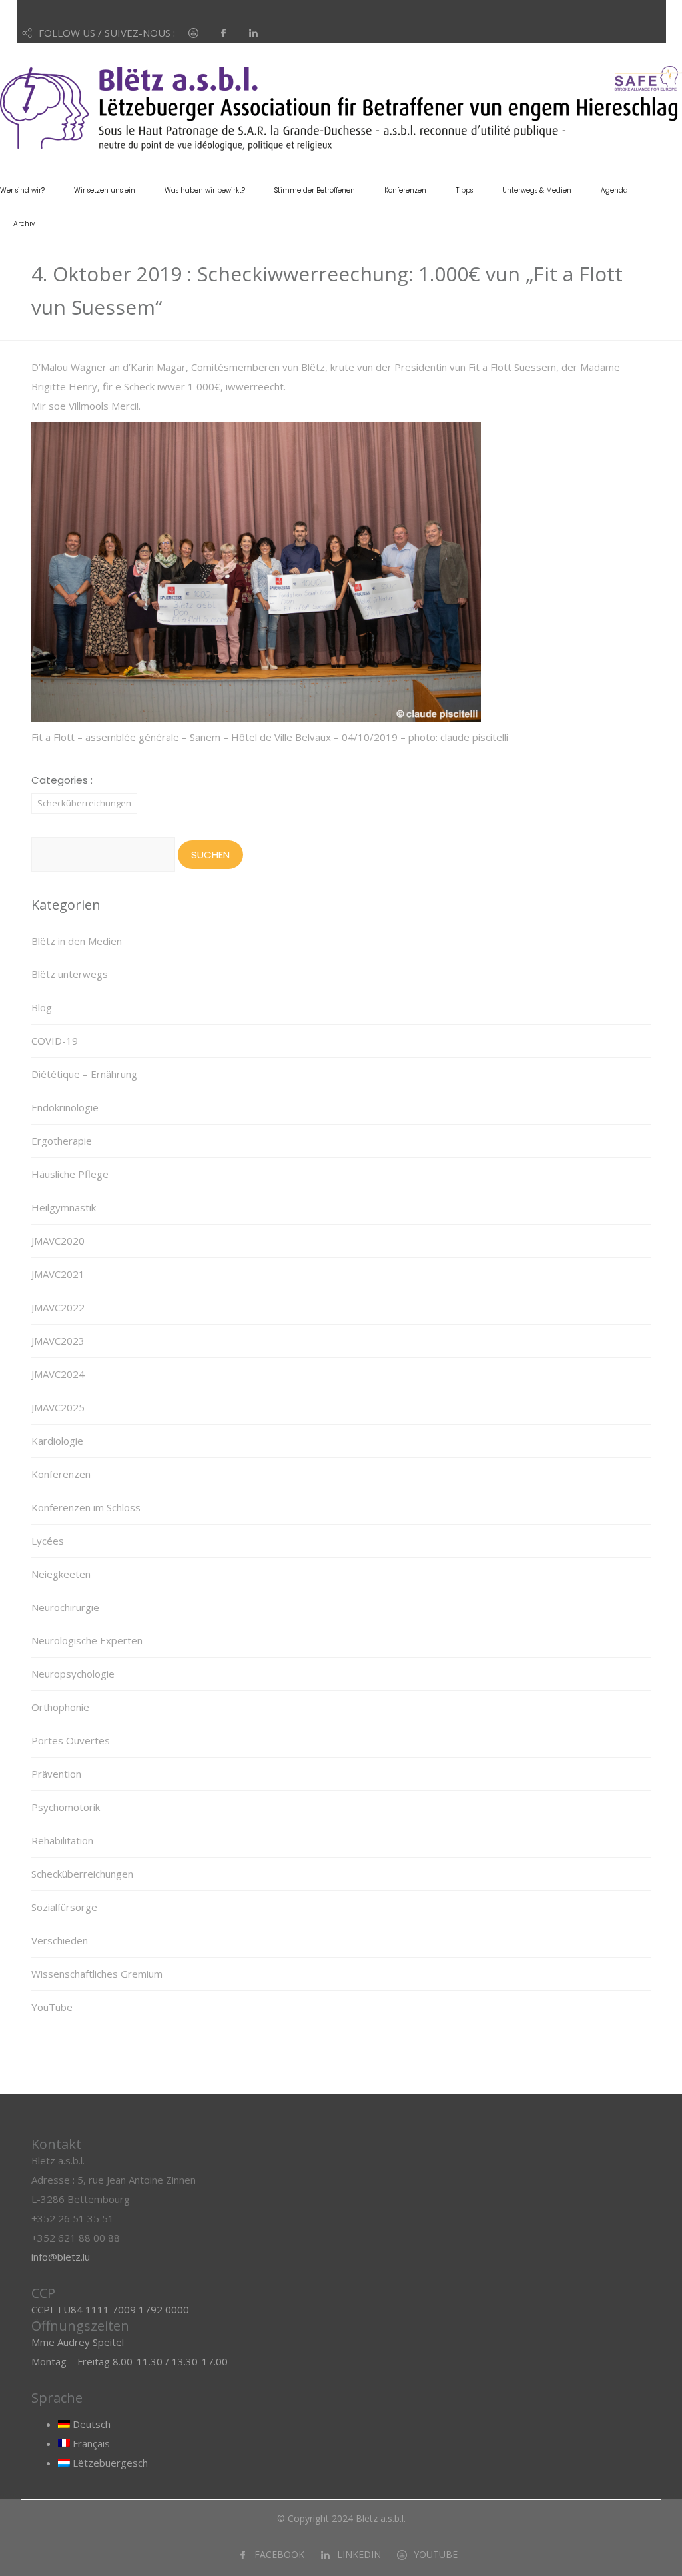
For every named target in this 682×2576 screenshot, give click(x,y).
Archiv (24, 224)
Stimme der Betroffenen (315, 190)
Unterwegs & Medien (537, 190)
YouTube (52, 2007)
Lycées (48, 1541)
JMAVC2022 (58, 1307)
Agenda (614, 190)
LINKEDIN (359, 2554)
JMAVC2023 (58, 1341)
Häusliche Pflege (70, 1174)
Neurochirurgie (65, 1607)
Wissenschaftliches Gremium (97, 1974)
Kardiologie (57, 1441)
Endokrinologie (65, 1107)
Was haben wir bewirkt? (205, 190)
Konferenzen (405, 190)
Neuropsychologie (73, 1674)
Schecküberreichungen (84, 803)
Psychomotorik (66, 1807)
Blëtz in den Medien (77, 941)
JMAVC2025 (58, 1407)
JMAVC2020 (58, 1241)
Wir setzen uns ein (105, 190)
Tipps (464, 190)
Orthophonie (60, 1707)
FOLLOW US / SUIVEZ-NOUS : (107, 33)
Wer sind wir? (22, 190)
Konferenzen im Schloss (86, 1507)
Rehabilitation (62, 1840)
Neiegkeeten (61, 1574)
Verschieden (60, 1940)
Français (90, 2443)
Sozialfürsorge (64, 1907)
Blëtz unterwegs (70, 974)
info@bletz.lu (61, 2257)
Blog (42, 1007)
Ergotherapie (62, 1141)
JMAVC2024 (58, 1374)
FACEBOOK (279, 2554)
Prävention (56, 1774)
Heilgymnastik (64, 1207)
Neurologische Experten (87, 1640)
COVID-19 (55, 1041)
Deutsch (90, 2424)
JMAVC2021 (58, 1274)
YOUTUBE (436, 2554)
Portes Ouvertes (71, 1740)
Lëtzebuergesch (109, 2463)
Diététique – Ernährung (84, 1074)
